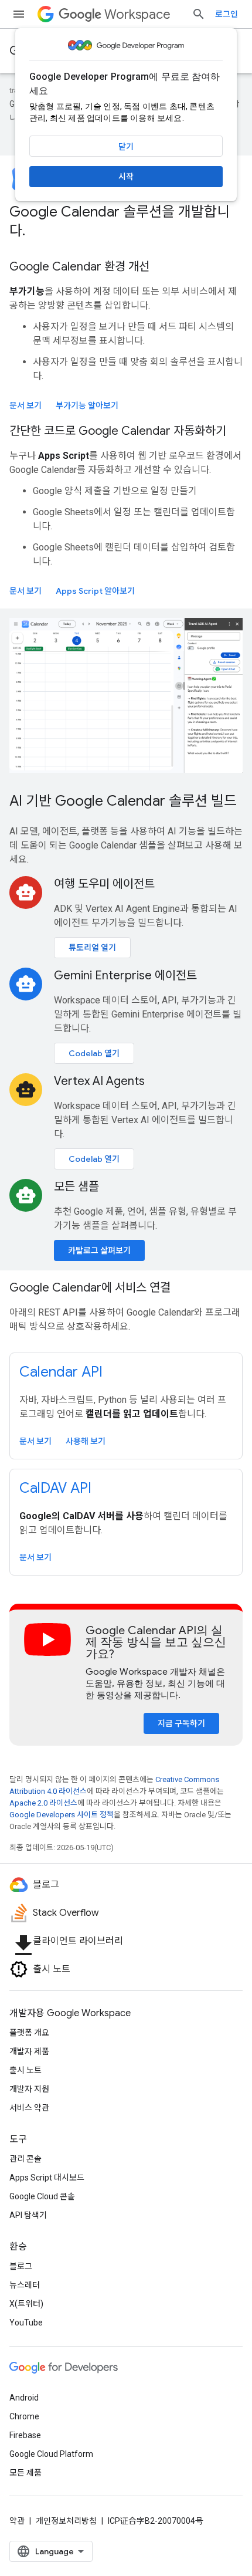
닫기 (126, 147)
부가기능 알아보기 (87, 405)
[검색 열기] (199, 14)
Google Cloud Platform (51, 2454)
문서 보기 (25, 405)
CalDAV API (55, 1488)
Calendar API (61, 1372)
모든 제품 (25, 2473)
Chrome (24, 2416)
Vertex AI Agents (99, 1081)
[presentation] (126, 221)
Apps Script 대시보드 (47, 2178)
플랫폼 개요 (29, 2033)
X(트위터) (26, 2304)
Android (24, 2398)
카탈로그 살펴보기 (99, 1250)
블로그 (21, 2266)
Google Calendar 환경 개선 (79, 267)
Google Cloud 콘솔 (42, 2196)
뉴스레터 (25, 2285)
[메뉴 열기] (19, 14)
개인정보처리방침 (66, 2521)
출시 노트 (25, 2070)
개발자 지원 (29, 2089)
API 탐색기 (28, 2215)
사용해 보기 (86, 1441)
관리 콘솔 (25, 2159)
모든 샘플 (76, 1187)
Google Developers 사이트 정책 (62, 1815)
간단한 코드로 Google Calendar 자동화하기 (118, 431)
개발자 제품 (29, 2051)
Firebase (25, 2435)
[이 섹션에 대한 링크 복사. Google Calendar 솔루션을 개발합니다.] (37, 232)
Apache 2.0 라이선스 (43, 1803)
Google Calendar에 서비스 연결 (90, 1288)
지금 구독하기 (181, 1723)
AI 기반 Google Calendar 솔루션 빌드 (123, 801)
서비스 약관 (29, 2108)
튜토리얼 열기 (92, 948)
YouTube (26, 2323)
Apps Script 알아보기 (95, 591)
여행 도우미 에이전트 (104, 884)
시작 (126, 177)
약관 (17, 2521)
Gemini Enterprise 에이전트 (125, 976)
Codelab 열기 (94, 1053)
